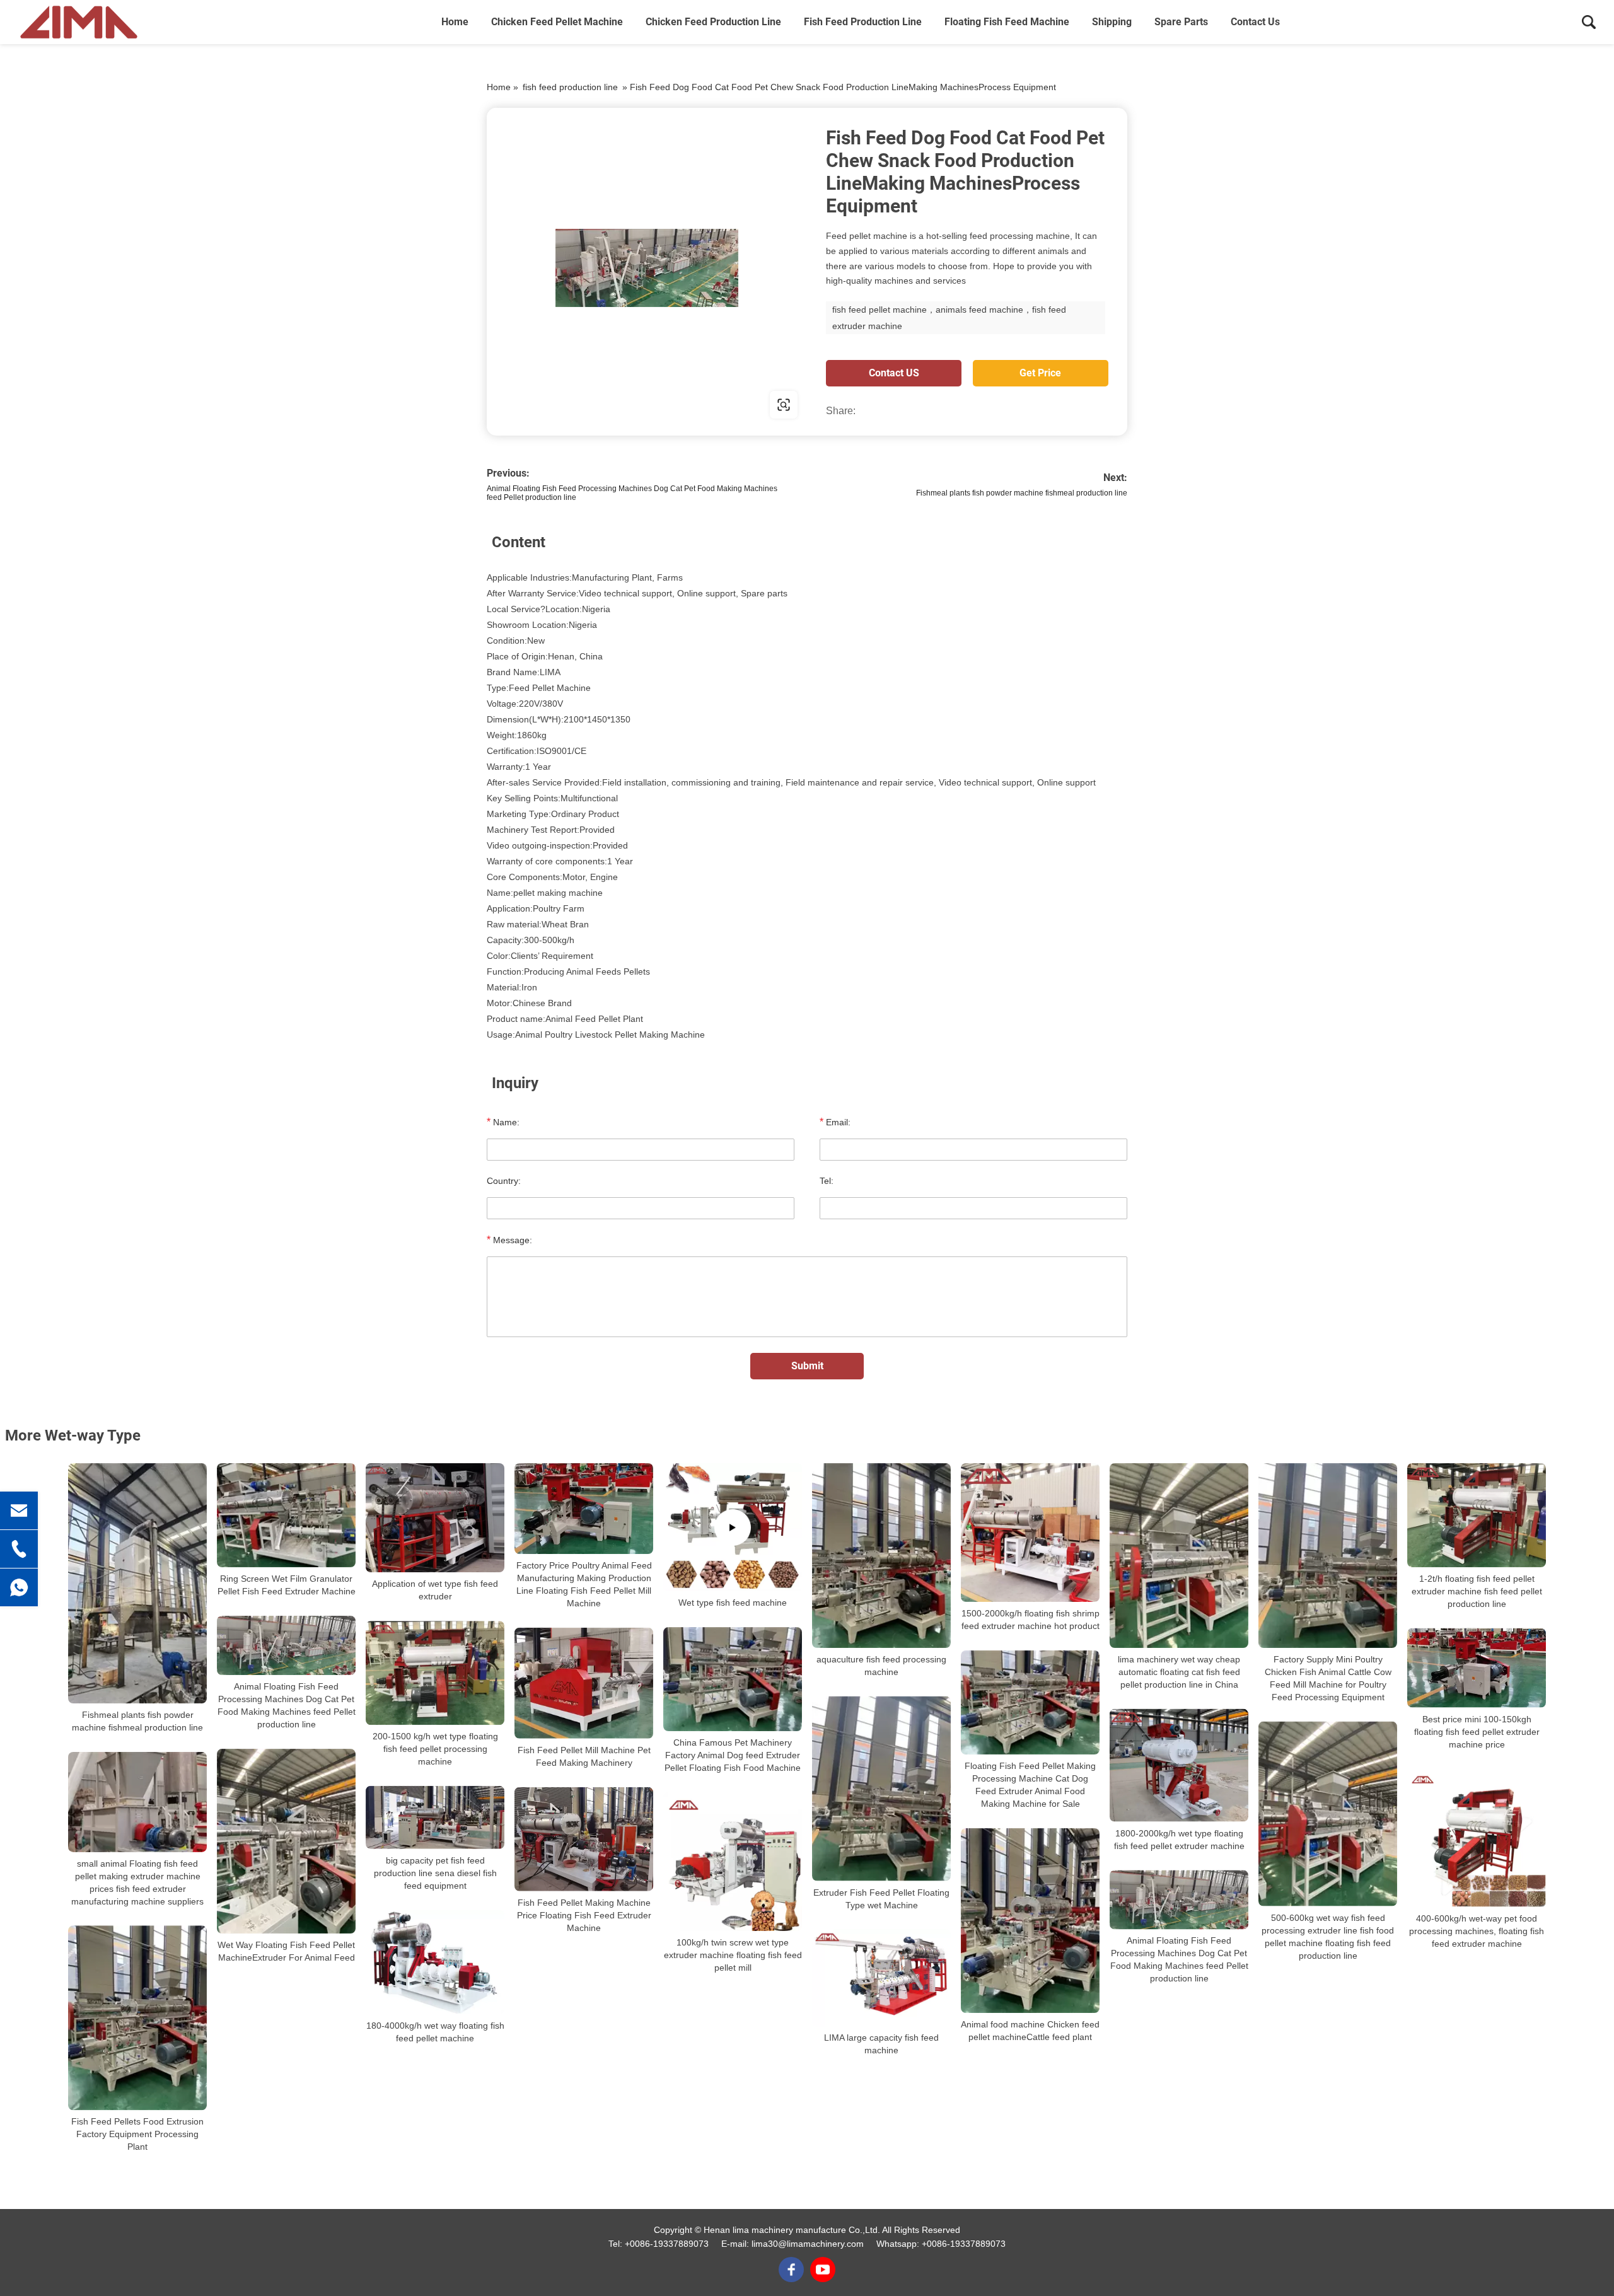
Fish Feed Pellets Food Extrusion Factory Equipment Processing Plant (137, 2134)
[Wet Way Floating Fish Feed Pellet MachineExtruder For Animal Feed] (286, 1841)
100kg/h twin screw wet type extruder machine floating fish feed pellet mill (733, 1955)
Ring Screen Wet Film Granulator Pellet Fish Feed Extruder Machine (287, 1585)
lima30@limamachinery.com (808, 2244)
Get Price (1040, 373)
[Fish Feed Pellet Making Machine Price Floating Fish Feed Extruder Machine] (584, 1839)
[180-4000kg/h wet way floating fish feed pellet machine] (435, 1962)
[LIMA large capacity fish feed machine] (881, 1978)
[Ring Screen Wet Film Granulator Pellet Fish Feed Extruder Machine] (286, 1515)
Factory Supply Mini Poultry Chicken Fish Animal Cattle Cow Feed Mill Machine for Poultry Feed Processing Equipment (1328, 1678)
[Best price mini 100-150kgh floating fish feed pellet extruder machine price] (1477, 1668)
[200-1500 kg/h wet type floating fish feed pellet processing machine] (435, 1673)
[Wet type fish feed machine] (733, 1527)
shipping (1112, 22)
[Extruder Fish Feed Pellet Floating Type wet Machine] (881, 1789)
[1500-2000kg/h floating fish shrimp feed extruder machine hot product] (1030, 1533)
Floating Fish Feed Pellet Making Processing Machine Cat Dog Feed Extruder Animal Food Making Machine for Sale (1030, 1785)
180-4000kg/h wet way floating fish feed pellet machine (435, 2032)
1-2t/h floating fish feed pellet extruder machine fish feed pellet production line (1477, 1591)
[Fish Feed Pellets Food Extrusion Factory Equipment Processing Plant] (137, 2018)
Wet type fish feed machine (733, 1603)
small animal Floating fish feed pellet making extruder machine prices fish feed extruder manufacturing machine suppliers (137, 1882)
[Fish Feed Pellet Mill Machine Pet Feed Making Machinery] (584, 1683)
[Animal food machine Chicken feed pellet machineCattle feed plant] (1030, 1921)
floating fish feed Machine (1007, 22)
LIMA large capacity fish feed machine (881, 2044)
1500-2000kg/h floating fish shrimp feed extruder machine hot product (1031, 1620)
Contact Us (1255, 22)
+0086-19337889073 (667, 2244)
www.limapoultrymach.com (567, 404)
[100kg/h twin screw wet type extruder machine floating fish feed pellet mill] (733, 1862)
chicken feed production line (713, 22)
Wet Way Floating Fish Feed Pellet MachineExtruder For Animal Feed (286, 1951)
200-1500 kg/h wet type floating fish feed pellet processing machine (435, 1749)
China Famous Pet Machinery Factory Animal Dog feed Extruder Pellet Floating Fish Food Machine (733, 1755)
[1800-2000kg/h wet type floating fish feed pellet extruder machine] (1179, 1765)
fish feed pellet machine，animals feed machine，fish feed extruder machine (949, 318)
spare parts (1181, 22)
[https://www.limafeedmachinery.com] (647, 268)
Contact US (894, 373)
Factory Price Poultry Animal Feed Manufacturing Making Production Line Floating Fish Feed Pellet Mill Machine (584, 1584)
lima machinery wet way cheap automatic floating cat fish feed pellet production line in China (1179, 1672)
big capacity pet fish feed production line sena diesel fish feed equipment (435, 1873)
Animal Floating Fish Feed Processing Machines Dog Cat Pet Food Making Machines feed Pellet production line (287, 1705)
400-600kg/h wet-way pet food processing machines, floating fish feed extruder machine (1477, 1931)
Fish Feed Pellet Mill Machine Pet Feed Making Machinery (584, 1756)
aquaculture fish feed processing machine (881, 1666)
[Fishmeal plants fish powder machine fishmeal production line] (137, 1583)
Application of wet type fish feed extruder (435, 1590)
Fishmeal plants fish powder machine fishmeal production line (1022, 493)
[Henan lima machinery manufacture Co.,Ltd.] (79, 22)
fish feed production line (863, 22)
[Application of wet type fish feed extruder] (435, 1518)
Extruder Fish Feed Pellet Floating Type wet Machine (881, 1898)
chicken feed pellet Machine (557, 22)
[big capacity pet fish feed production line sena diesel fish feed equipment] (435, 1818)
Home (455, 22)
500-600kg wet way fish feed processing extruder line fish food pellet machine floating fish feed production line (1328, 1936)
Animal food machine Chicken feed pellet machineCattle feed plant (1030, 2031)
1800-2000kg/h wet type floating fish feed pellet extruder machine (1179, 1840)
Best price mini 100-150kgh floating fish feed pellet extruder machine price (1477, 1731)
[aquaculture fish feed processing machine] (881, 1556)
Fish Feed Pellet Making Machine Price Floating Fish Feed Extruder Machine (584, 1915)
